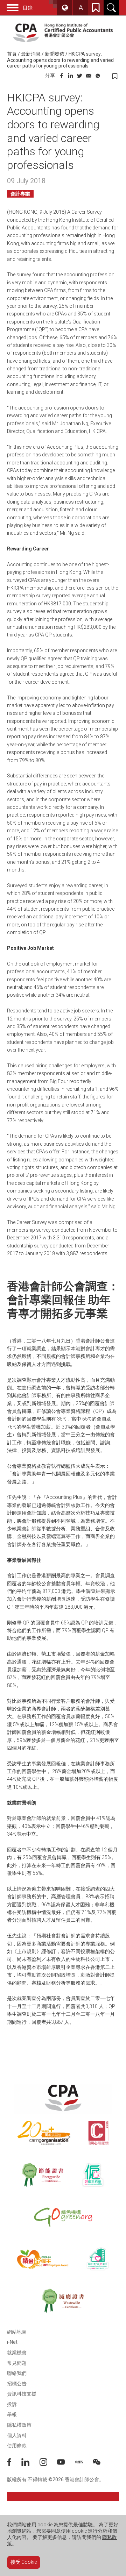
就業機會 (17, 2353)
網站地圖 (17, 2332)
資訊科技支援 (22, 2394)
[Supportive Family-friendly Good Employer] (98, 2259)
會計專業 (20, 194)
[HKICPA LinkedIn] (30, 2464)
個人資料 (17, 2435)
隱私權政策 (19, 2425)
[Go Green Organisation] (63, 2217)
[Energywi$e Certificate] (43, 2175)
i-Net (12, 2342)
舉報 (12, 2414)
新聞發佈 (55, 54)
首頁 (12, 54)
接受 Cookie (24, 2562)
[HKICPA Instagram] (48, 2464)
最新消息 (31, 54)
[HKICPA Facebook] (14, 2464)
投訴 (12, 2404)
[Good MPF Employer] (43, 2259)
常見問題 (17, 2363)
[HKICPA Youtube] (66, 2464)
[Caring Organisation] (44, 2133)
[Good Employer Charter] (93, 2175)
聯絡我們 (17, 2373)
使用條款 (17, 2446)
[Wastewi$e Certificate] (63, 2301)
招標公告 (17, 2384)
